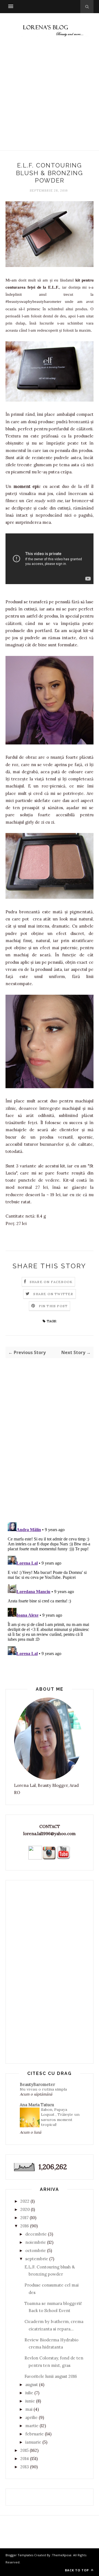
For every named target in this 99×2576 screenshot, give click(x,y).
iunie (30, 2401)
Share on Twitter (53, 1294)
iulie (29, 2393)
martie (32, 2426)
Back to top (77, 2570)
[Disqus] (50, 1446)
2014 (25, 2459)
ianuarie (33, 2442)
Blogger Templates (19, 2555)
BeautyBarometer (37, 2084)
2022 (25, 2201)
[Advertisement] (50, 99)
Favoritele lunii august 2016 (51, 2376)
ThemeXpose (62, 2555)
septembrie (37, 2259)
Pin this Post (53, 1306)
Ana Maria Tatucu (37, 2105)
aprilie (31, 2417)
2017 (24, 2218)
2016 (25, 2226)
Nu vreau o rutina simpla (43, 2089)
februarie (35, 2434)
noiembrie (36, 2242)
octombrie (36, 2251)
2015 (24, 2450)
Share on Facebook (51, 1282)
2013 (25, 2467)
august (32, 2385)
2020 (25, 2209)
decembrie (36, 2234)
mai (29, 2409)
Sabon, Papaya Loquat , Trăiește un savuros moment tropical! (60, 2117)
